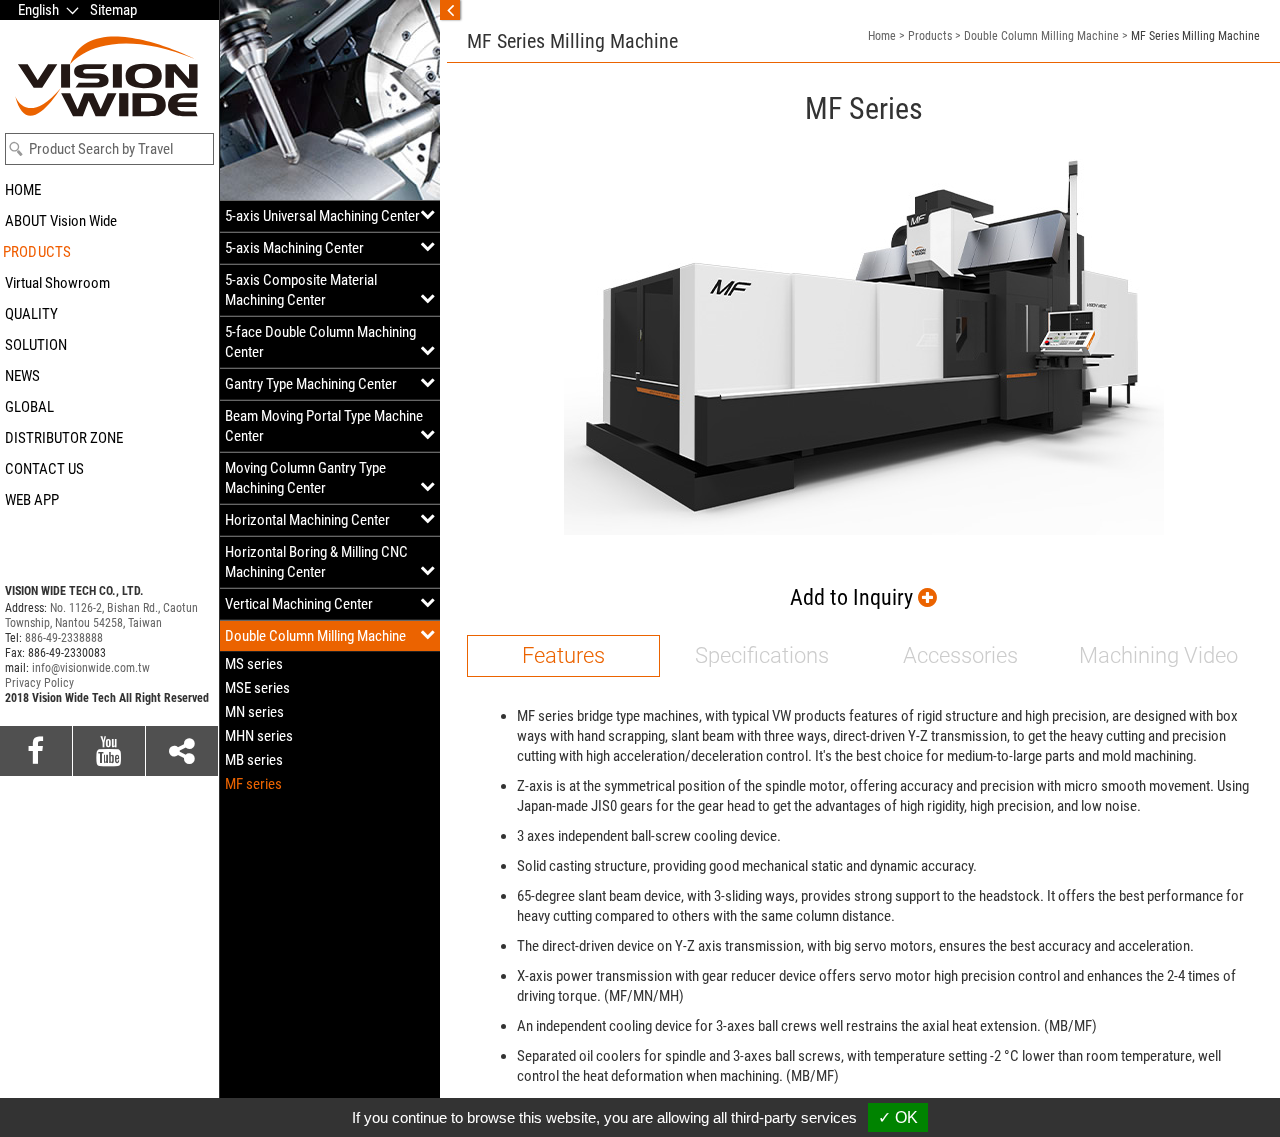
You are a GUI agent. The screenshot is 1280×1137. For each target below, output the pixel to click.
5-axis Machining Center (294, 248)
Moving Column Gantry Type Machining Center (305, 478)
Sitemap (113, 10)
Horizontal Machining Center (307, 520)
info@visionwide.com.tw (91, 668)
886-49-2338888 (64, 638)
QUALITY (31, 314)
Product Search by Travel (101, 149)
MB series (254, 760)
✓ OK (898, 1117)
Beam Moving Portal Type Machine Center (324, 426)
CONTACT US (44, 469)
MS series (254, 664)
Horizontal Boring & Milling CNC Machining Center (316, 562)
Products (930, 36)
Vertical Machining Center (299, 604)
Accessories (960, 655)
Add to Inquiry (854, 597)
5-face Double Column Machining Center (320, 342)
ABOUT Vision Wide (61, 221)
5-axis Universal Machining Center (322, 216)
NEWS (22, 376)
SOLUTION (36, 345)
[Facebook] (36, 751)
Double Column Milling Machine (315, 636)
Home (882, 36)
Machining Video (1158, 655)
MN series (254, 712)
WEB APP (32, 500)
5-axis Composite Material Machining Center (301, 290)
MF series (253, 784)
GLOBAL (29, 407)
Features (563, 655)
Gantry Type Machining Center (311, 384)
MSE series (257, 688)
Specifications (762, 655)
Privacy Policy (39, 683)
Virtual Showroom (57, 283)
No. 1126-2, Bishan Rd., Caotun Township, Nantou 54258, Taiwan (101, 615)
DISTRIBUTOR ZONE (64, 438)
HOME (23, 190)
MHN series (259, 736)
